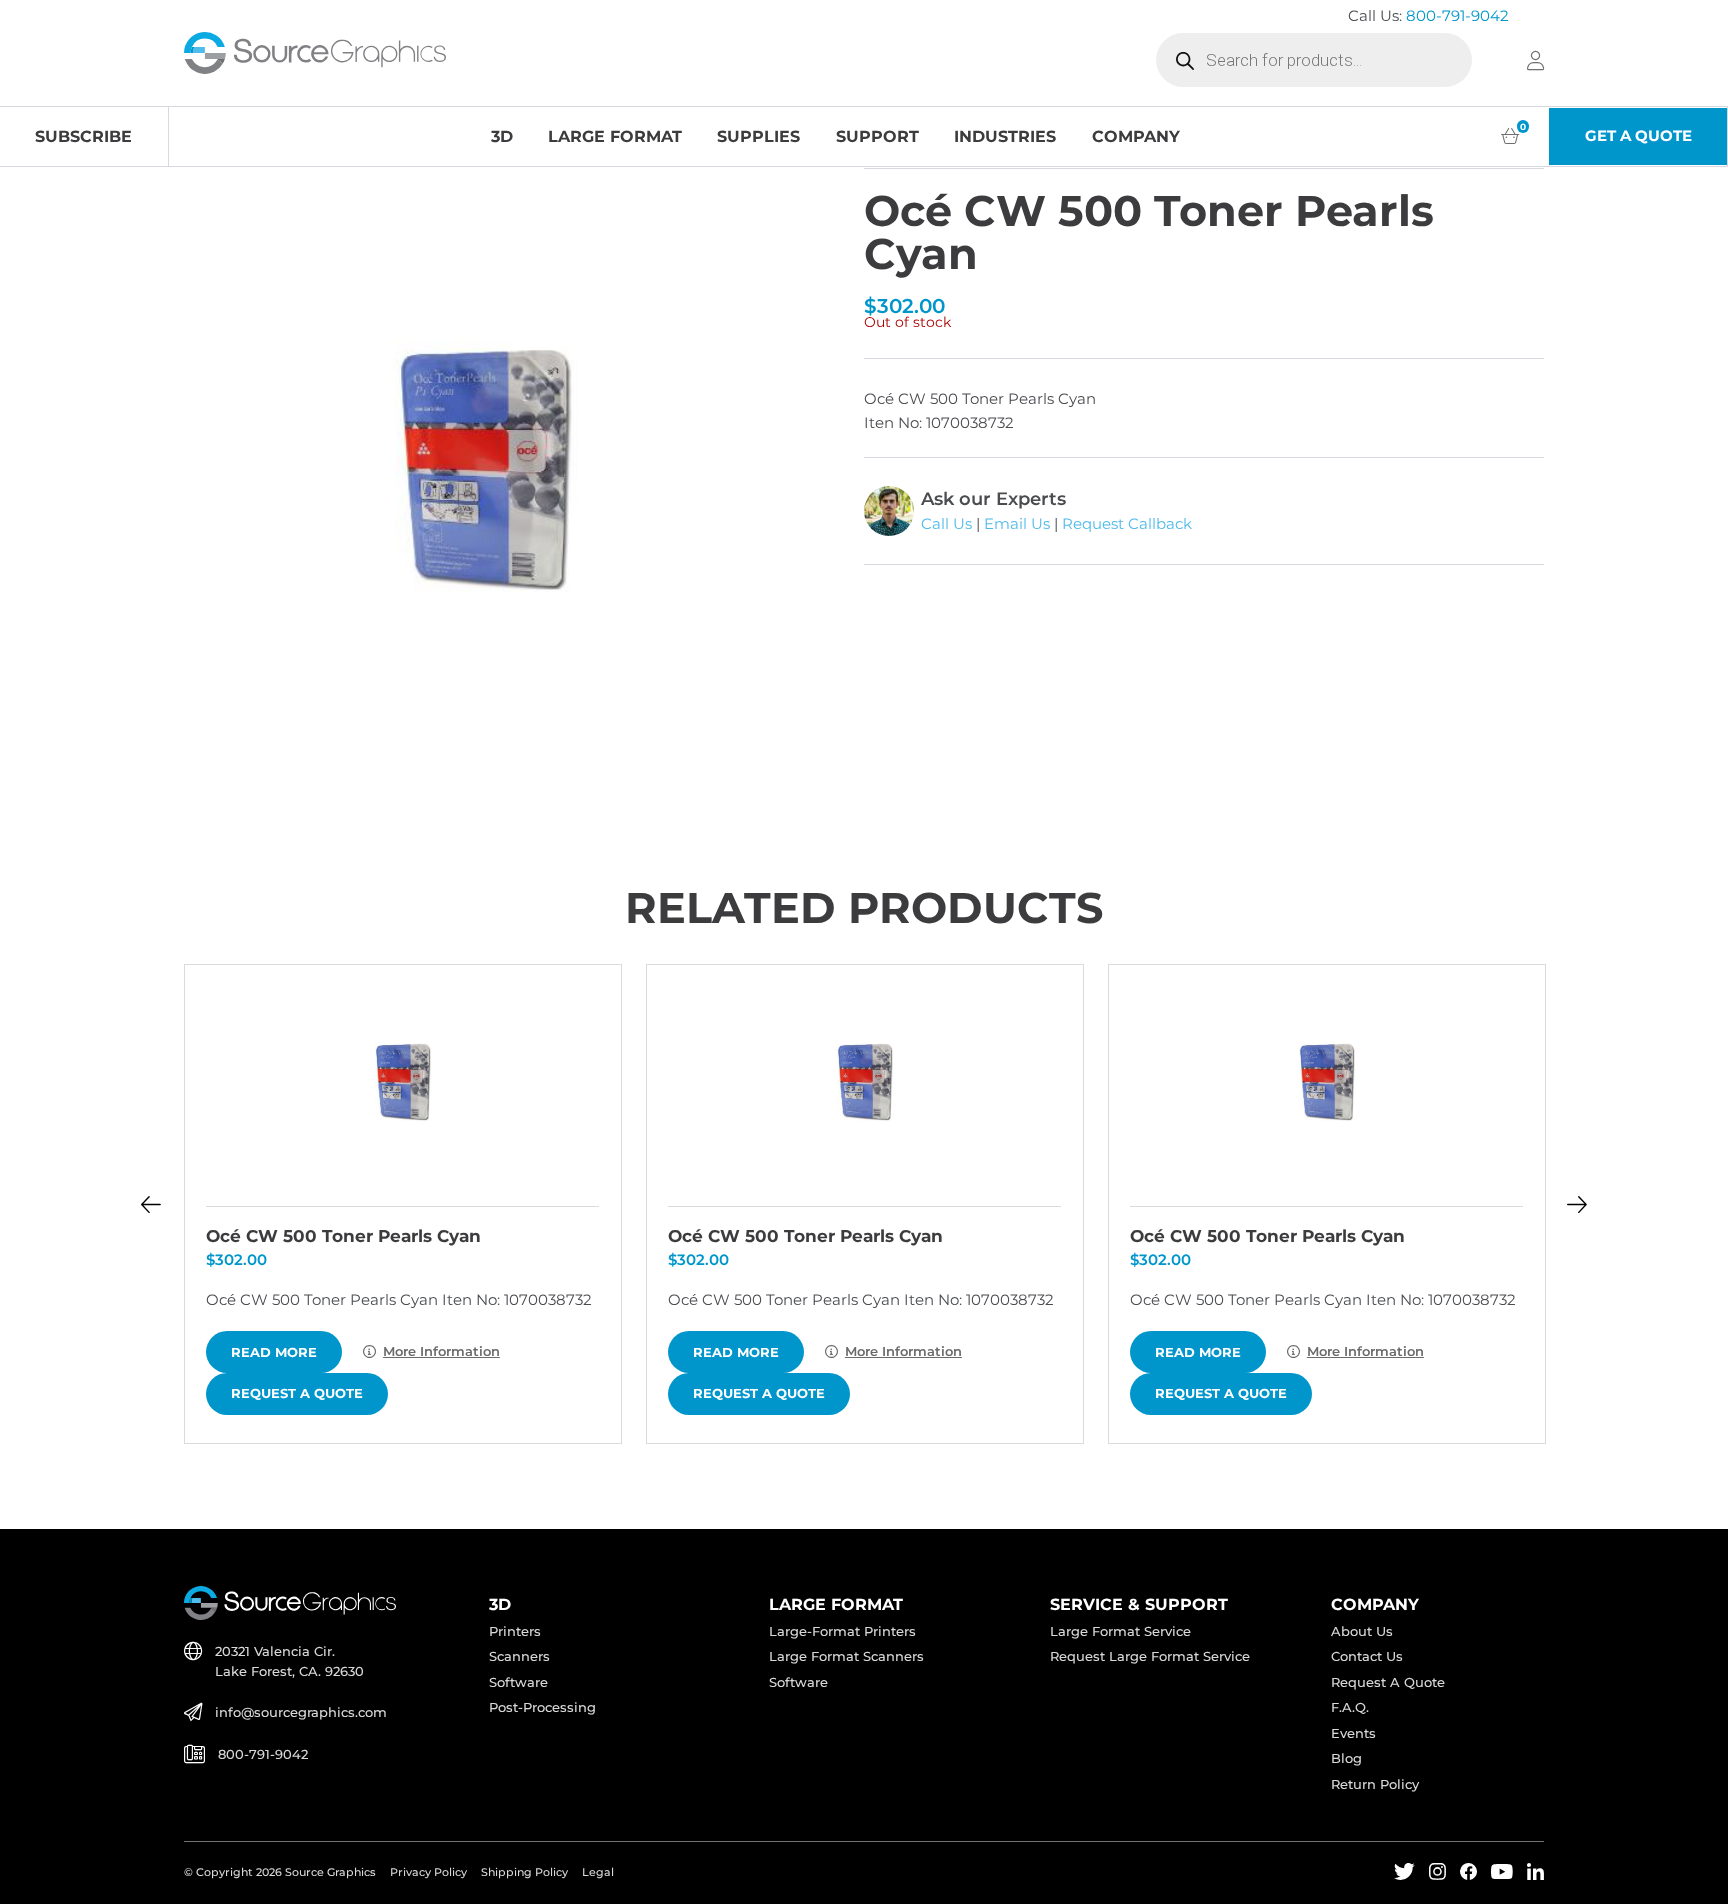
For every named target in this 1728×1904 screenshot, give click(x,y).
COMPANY (1136, 136)
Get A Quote (1638, 136)
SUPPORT (877, 136)
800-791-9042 (1457, 16)
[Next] (1577, 1204)
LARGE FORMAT (615, 136)
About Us (1362, 1631)
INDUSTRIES (1005, 136)
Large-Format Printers (842, 1631)
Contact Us (1367, 1656)
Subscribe (83, 136)
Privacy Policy (428, 1872)
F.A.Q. (1350, 1707)
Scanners (519, 1656)
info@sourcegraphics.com (301, 1712)
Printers (515, 1631)
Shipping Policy (524, 1872)
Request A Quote (1388, 1682)
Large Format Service (1120, 1631)
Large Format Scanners (846, 1656)
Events (1353, 1733)
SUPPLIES (758, 136)
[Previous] (150, 1204)
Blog (1346, 1758)
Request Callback (1127, 524)
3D (502, 136)
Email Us (1017, 524)
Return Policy (1375, 1784)
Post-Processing (542, 1707)
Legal (598, 1872)
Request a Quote (297, 1393)
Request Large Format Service (1150, 1656)
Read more (274, 1352)
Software (518, 1682)
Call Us (946, 524)
